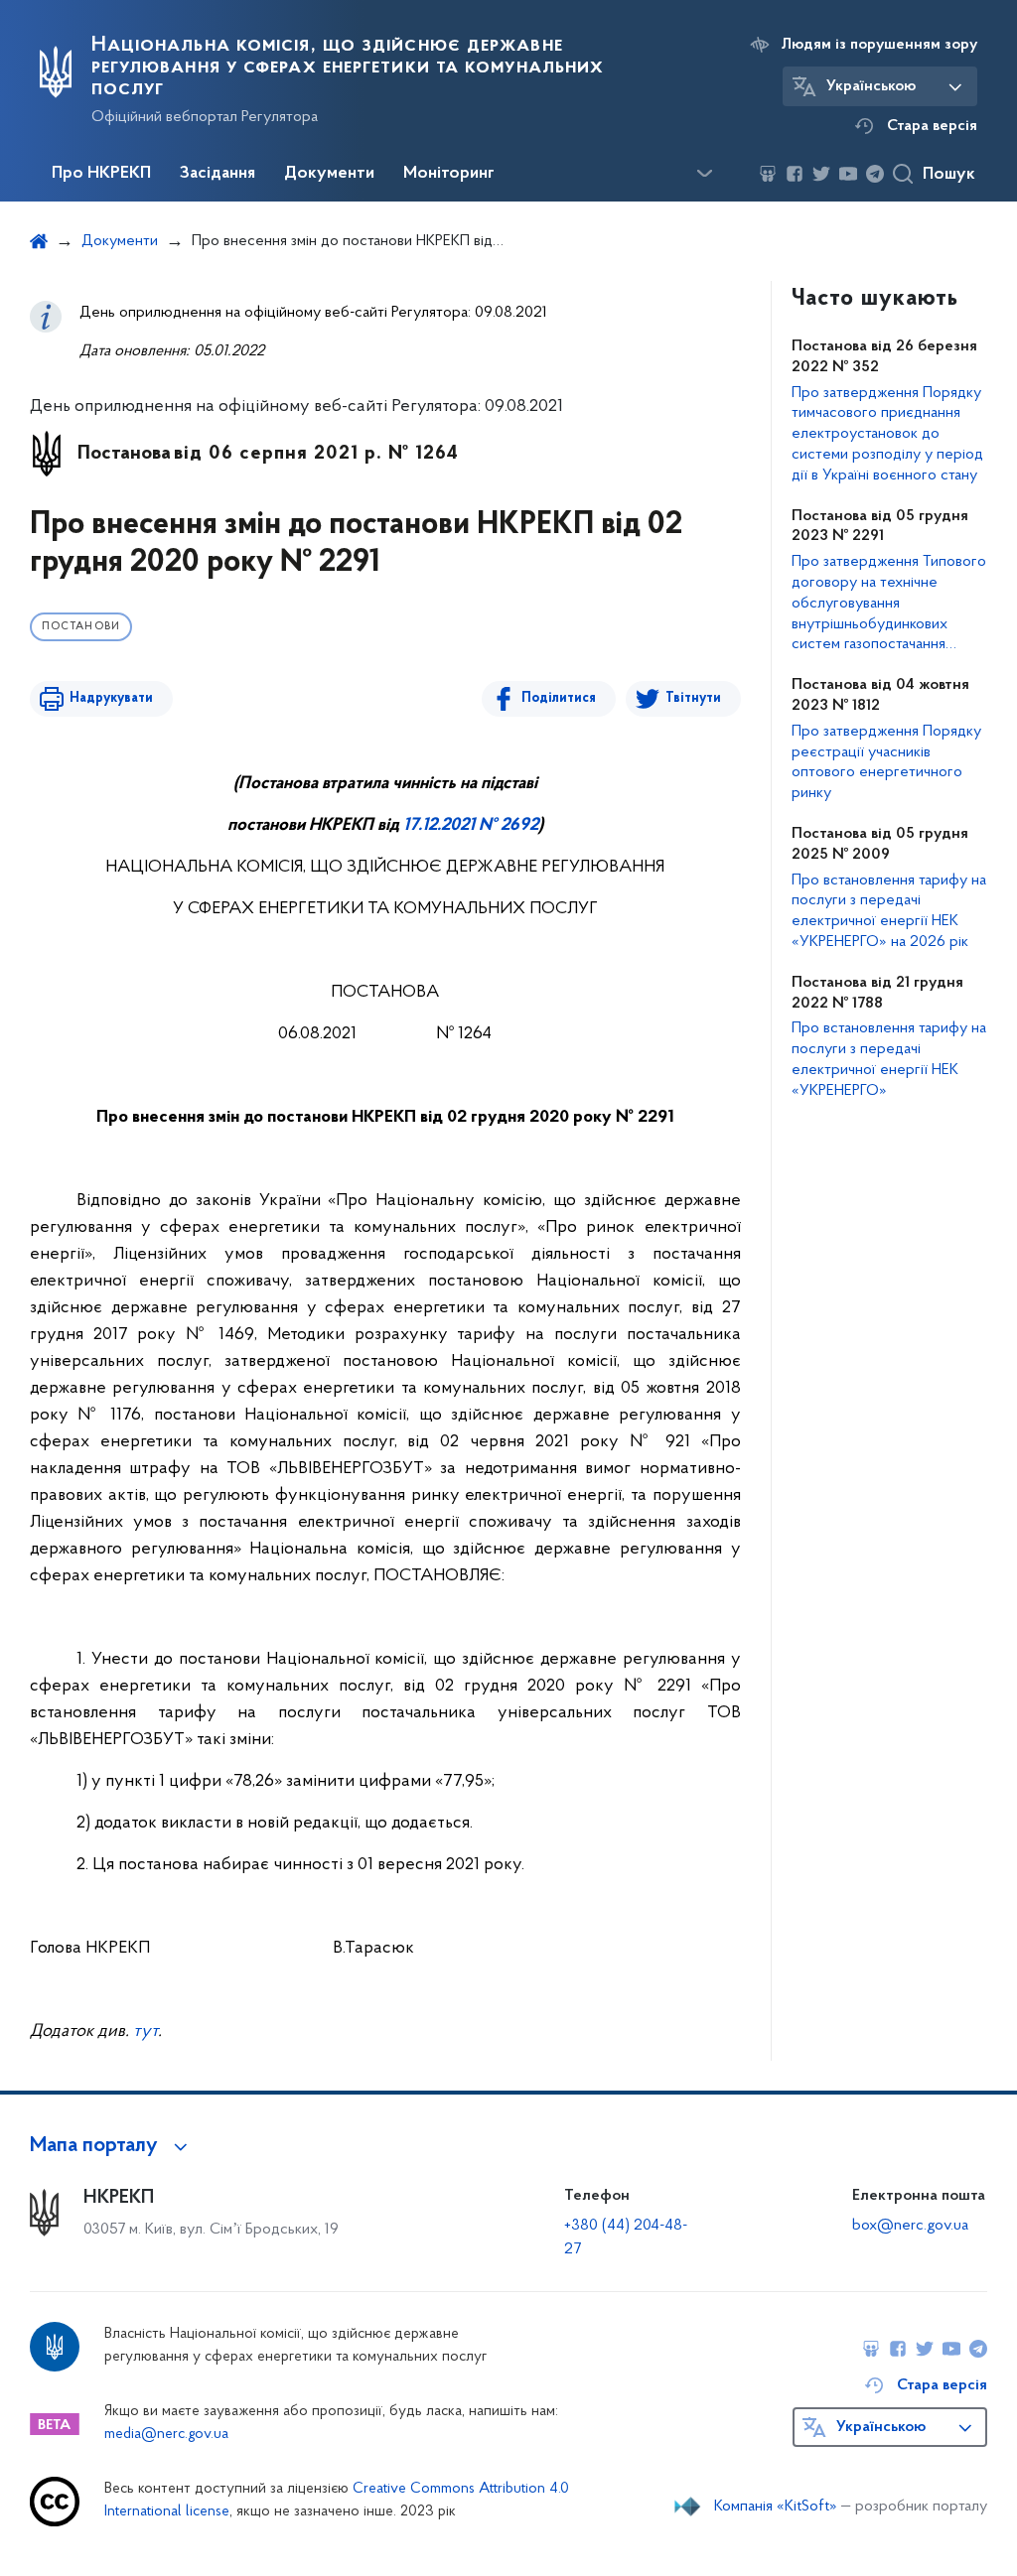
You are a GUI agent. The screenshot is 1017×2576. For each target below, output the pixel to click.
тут (145, 2032)
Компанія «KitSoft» (776, 2507)
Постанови (81, 627)
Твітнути (693, 698)
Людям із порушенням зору (879, 45)
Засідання (218, 174)
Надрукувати (111, 698)
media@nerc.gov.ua (166, 2435)
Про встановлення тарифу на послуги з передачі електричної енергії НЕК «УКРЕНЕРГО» (889, 1059)
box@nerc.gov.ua (910, 2226)
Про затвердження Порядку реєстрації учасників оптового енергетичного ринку (886, 762)
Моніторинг (449, 174)
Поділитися (559, 698)
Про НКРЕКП (101, 174)
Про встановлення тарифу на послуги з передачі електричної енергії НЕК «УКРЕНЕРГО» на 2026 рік (889, 911)
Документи (329, 174)
